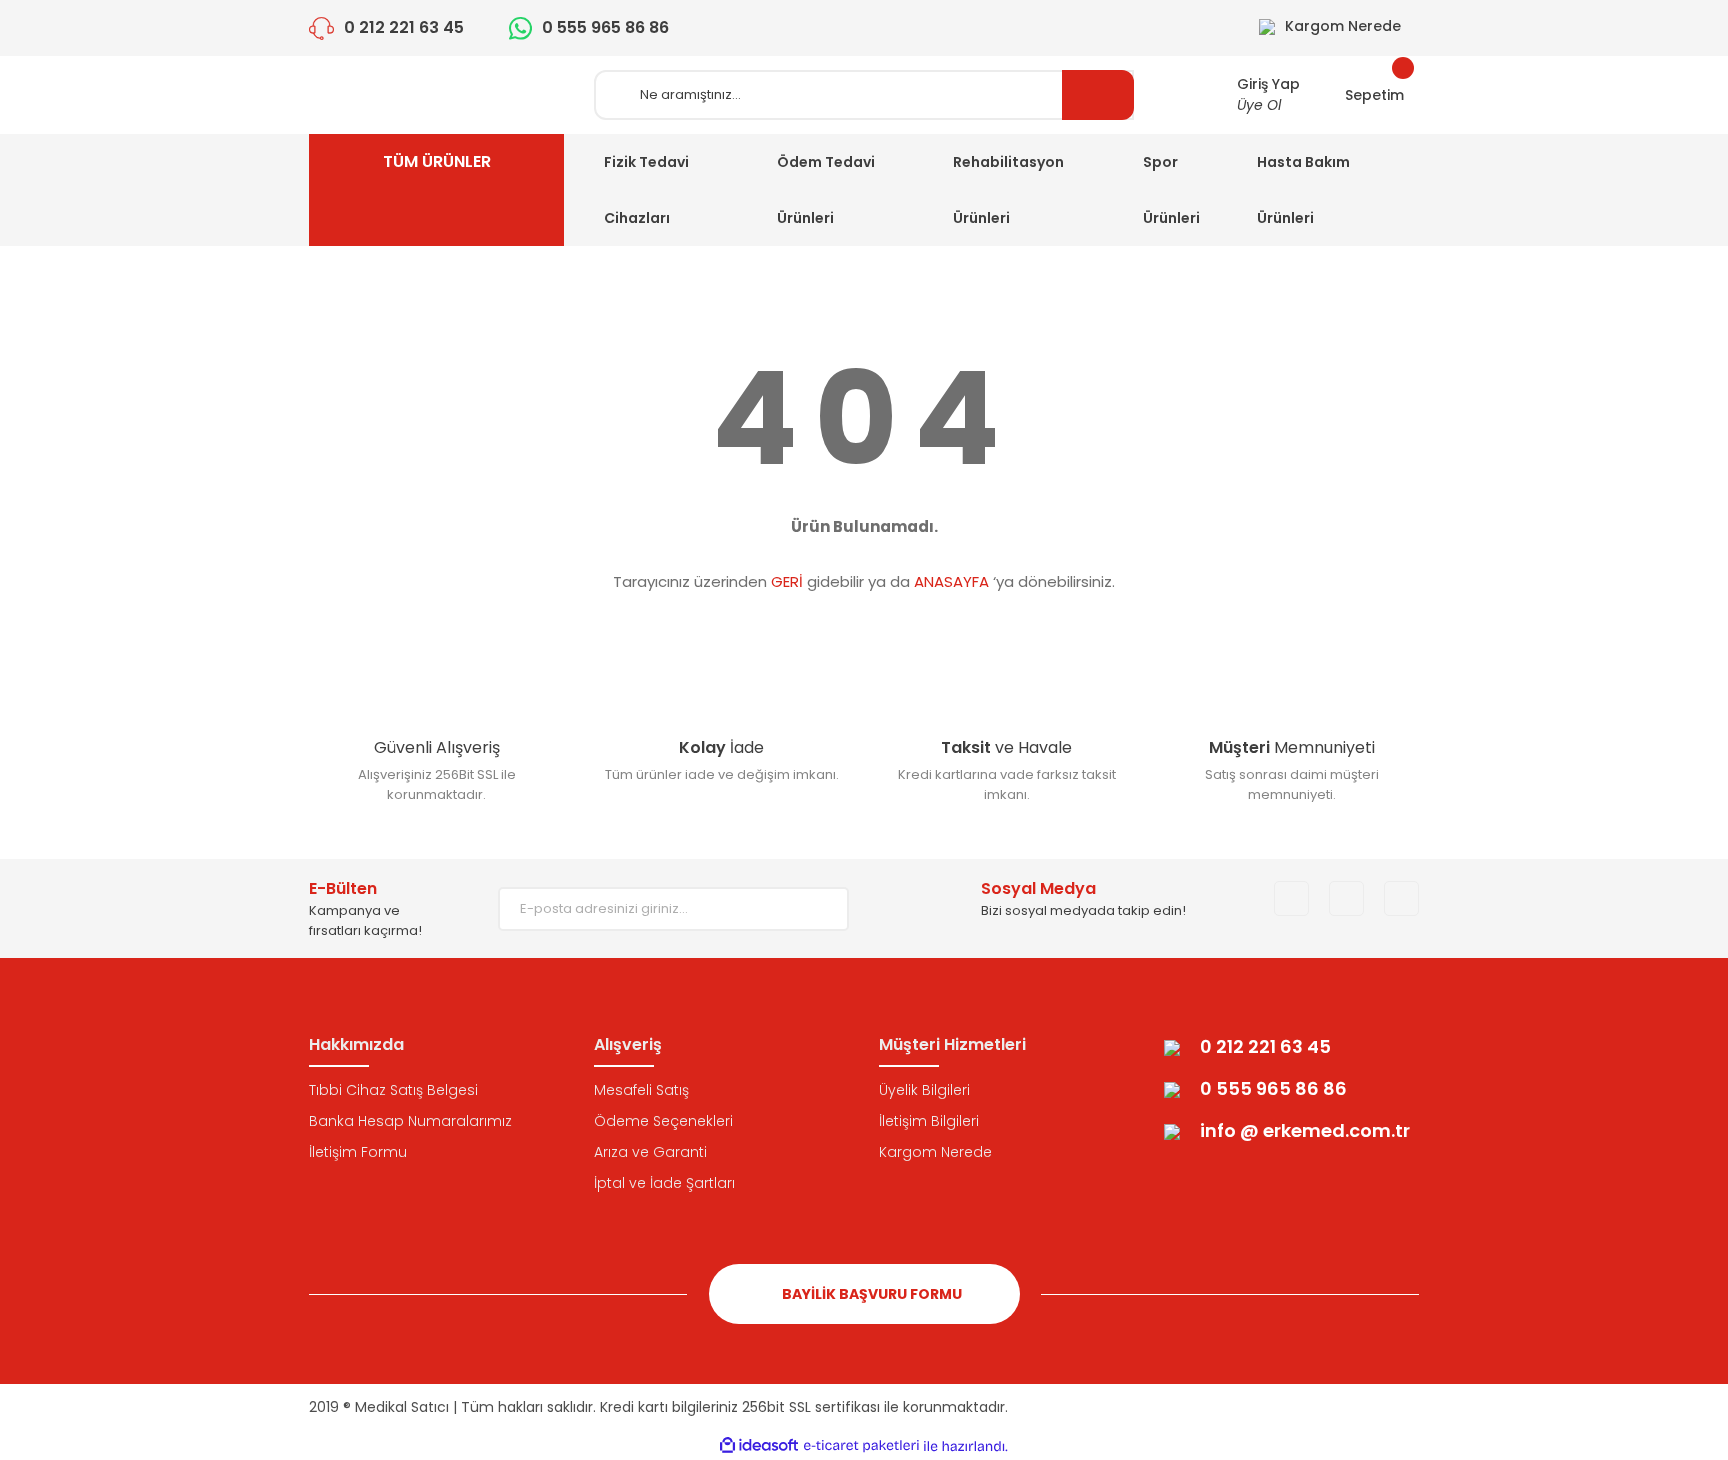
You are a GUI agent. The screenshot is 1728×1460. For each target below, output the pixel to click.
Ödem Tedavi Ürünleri (826, 190)
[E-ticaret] (861, 1446)
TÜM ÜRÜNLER (437, 161)
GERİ (787, 581)
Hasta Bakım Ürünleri (1303, 190)
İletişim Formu (358, 1152)
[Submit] (819, 909)
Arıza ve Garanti (650, 1152)
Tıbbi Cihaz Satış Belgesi (393, 1090)
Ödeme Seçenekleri (663, 1121)
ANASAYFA (951, 581)
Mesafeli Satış (641, 1090)
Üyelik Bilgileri (924, 1090)
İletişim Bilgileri (929, 1121)
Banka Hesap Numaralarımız (410, 1121)
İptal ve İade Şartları (664, 1183)
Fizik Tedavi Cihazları (646, 190)
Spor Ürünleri (1171, 190)
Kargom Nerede (935, 1152)
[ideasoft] (759, 1446)
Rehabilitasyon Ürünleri (1008, 190)
